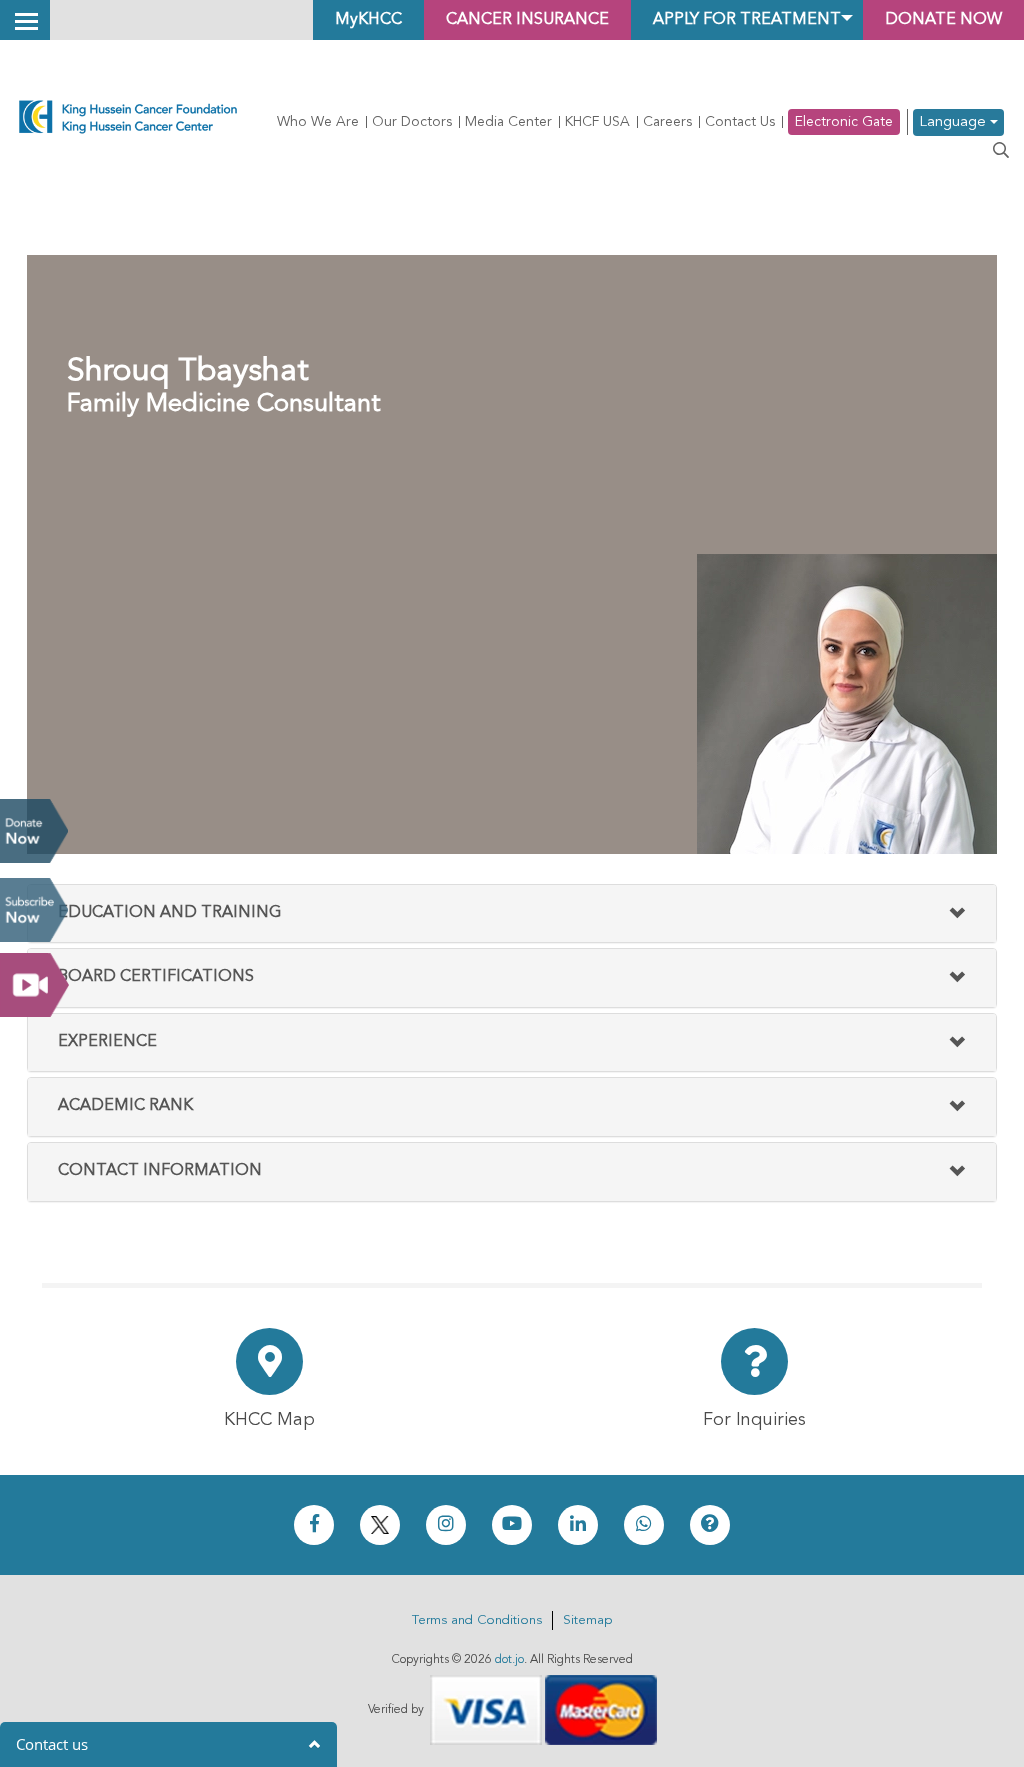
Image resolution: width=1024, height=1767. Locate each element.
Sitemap (587, 1620)
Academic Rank (125, 1106)
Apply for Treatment (747, 20)
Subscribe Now (34, 910)
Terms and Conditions (477, 1620)
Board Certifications (156, 977)
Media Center (508, 122)
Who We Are (318, 122)
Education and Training (169, 913)
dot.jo (509, 1660)
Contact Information (160, 1171)
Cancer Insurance (527, 20)
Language (954, 122)
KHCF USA (597, 122)
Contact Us (740, 122)
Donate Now (34, 831)
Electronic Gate (844, 122)
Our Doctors (412, 122)
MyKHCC (368, 20)
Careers (667, 122)
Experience (107, 1042)
